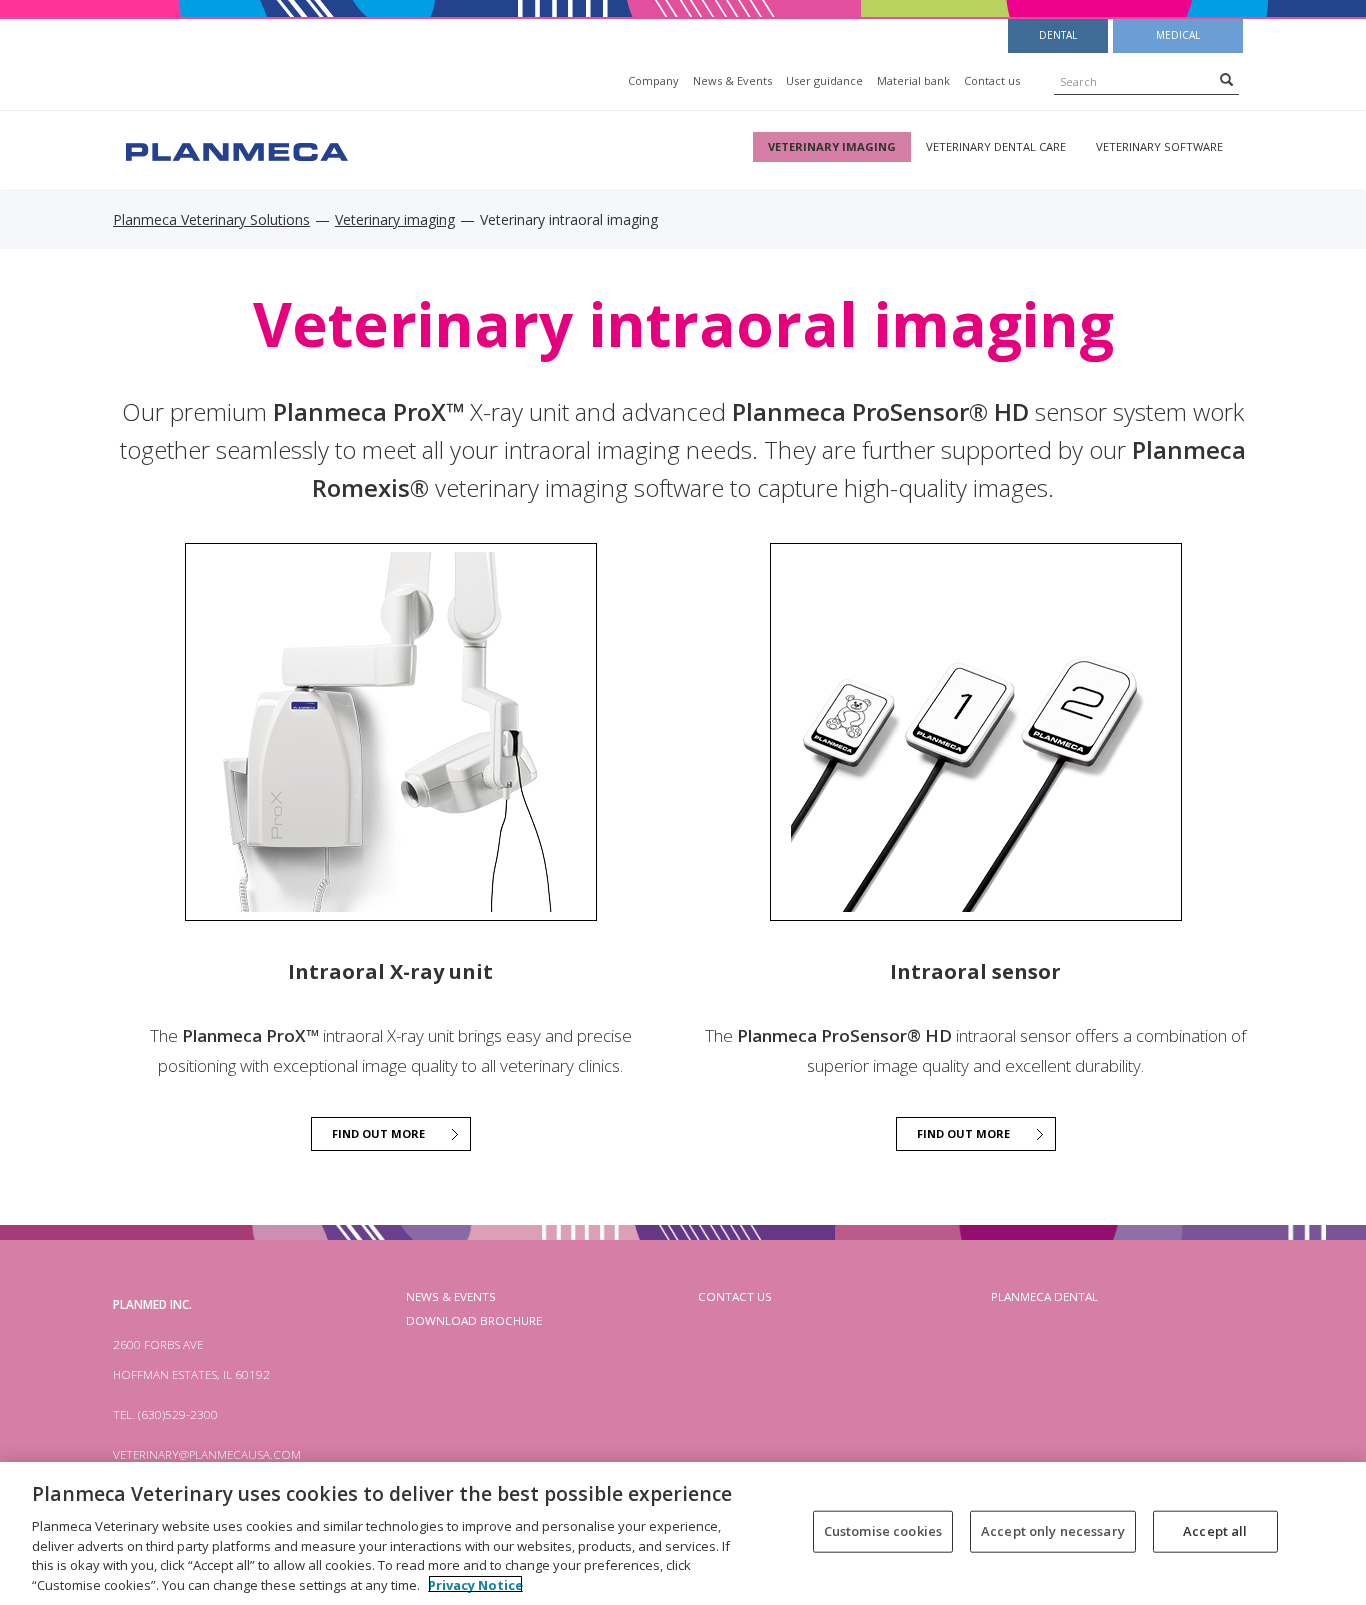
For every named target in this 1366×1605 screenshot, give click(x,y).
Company (653, 80)
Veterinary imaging (832, 146)
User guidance (824, 80)
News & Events (732, 80)
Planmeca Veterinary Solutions (211, 219)
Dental (1058, 35)
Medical (1178, 35)
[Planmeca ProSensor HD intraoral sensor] (976, 732)
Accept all (1215, 1531)
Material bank (913, 80)
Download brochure (474, 1320)
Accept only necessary (1053, 1531)
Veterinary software (1159, 146)
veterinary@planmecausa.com (207, 1454)
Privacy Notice (475, 1584)
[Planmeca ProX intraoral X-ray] (391, 732)
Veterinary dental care (996, 146)
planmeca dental (1044, 1296)
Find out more (378, 1133)
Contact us (992, 80)
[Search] (1226, 79)
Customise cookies (883, 1531)
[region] (683, 1533)
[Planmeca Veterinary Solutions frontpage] (235, 149)
